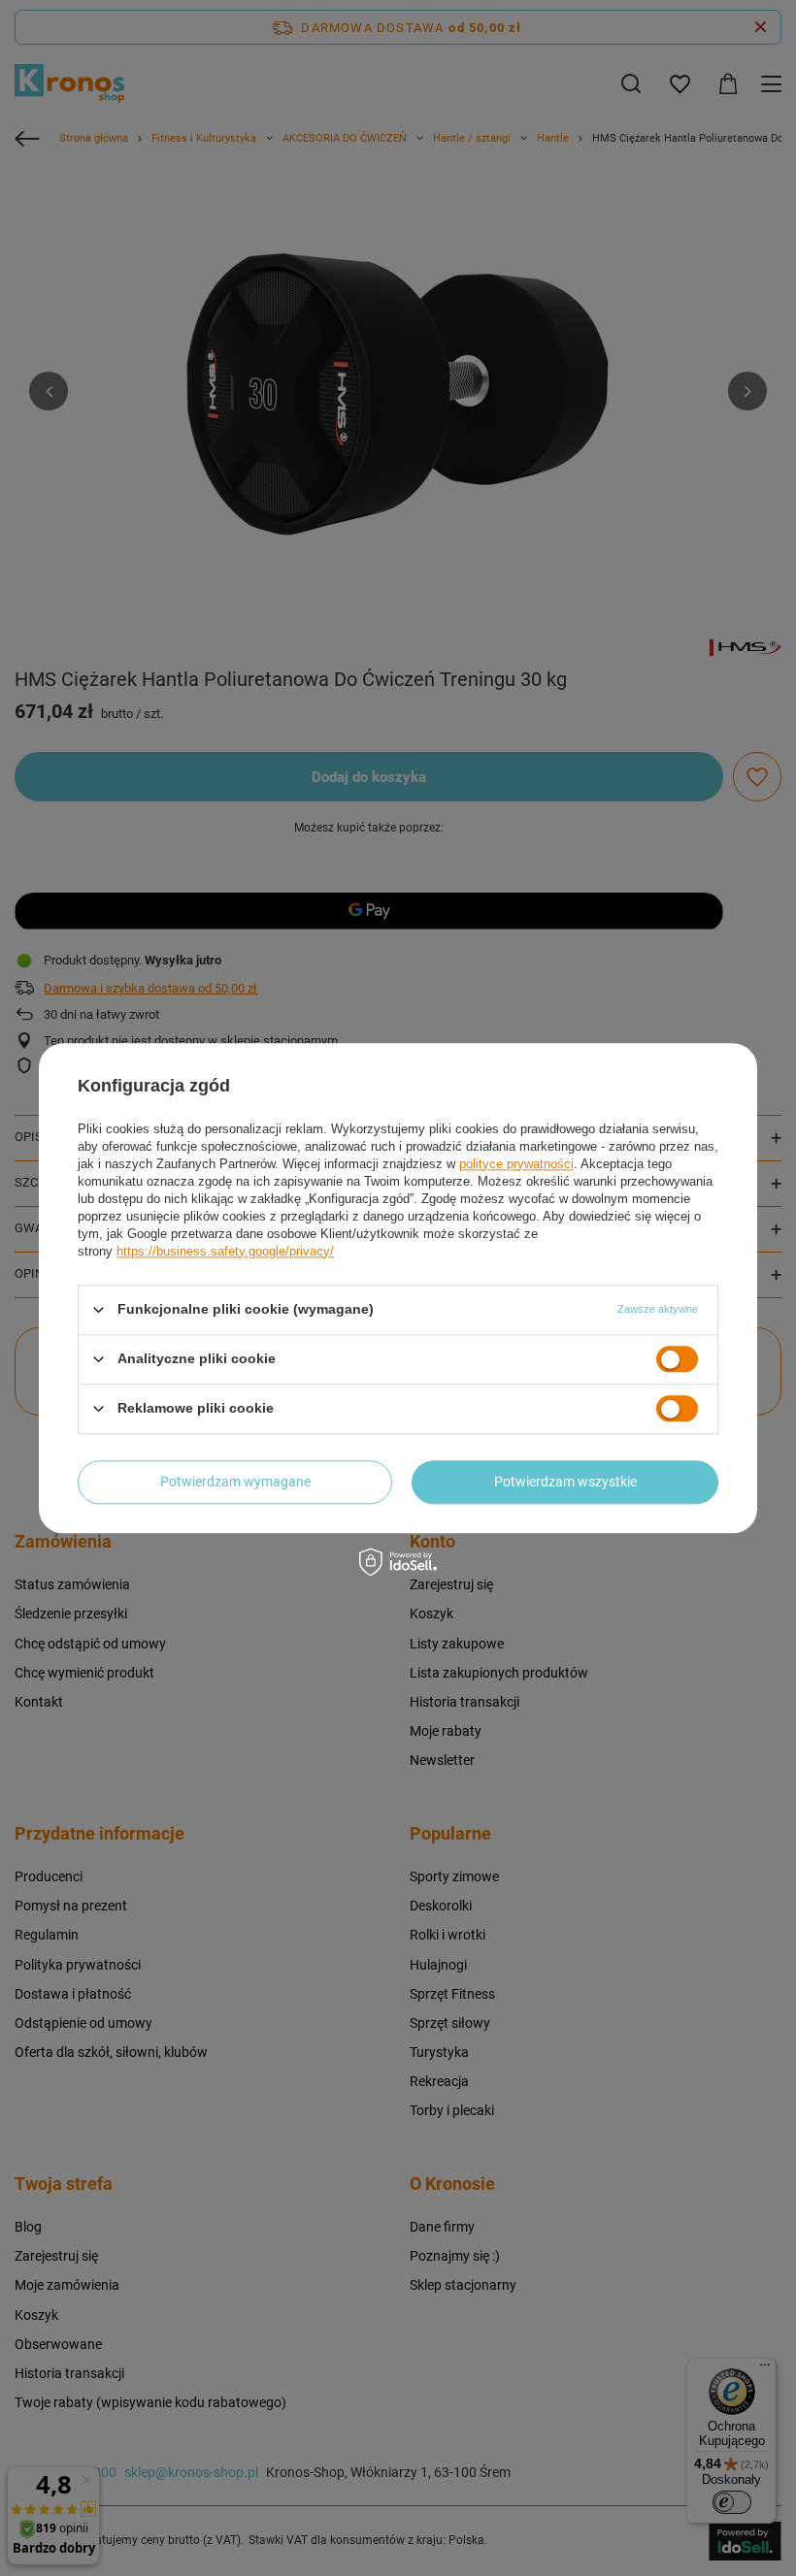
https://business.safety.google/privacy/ (225, 1251)
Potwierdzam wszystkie (565, 1482)
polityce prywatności (516, 1164)
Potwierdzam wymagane (235, 1482)
